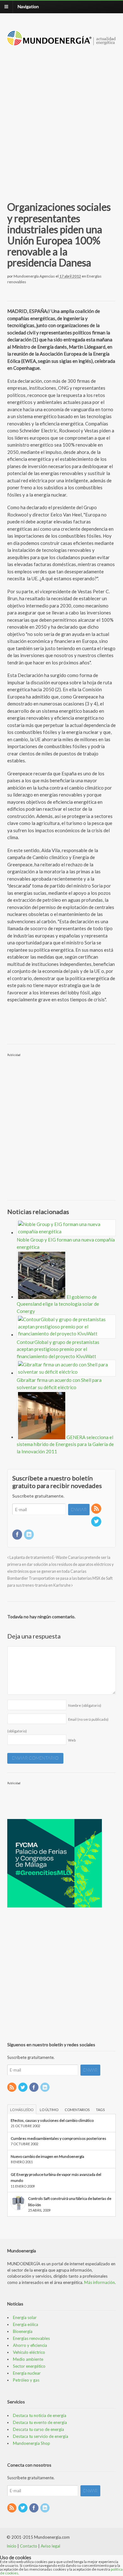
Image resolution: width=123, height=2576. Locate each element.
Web (72, 1740)
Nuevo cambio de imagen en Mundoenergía (47, 2156)
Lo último (49, 2110)
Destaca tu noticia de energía (40, 2415)
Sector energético (29, 2366)
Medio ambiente (28, 2359)
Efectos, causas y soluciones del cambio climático (52, 2120)
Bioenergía (23, 2331)
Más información (100, 2282)
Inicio (12, 2546)
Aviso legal (50, 2546)
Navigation (28, 6)
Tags (100, 2110)
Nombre (85, 1705)
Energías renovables (31, 2338)
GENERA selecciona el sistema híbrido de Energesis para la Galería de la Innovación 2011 (65, 1444)
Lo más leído (22, 2110)
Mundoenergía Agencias (34, 276)
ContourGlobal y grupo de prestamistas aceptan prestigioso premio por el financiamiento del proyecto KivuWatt (58, 1349)
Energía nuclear (27, 2373)
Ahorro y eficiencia (30, 2345)
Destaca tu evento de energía (40, 2422)
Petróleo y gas (26, 2380)
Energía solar (25, 2317)
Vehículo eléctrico (29, 2352)
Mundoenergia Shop (32, 2443)
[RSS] (97, 1509)
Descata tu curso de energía (38, 2429)
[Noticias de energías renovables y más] (62, 42)
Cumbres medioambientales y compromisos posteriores (59, 2138)
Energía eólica (26, 2324)
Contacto (29, 2546)
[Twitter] (97, 1522)
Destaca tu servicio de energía (41, 2436)
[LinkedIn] (29, 1535)
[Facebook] (18, 1535)
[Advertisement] (61, 116)
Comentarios (77, 2110)
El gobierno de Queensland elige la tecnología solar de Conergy (58, 1304)
